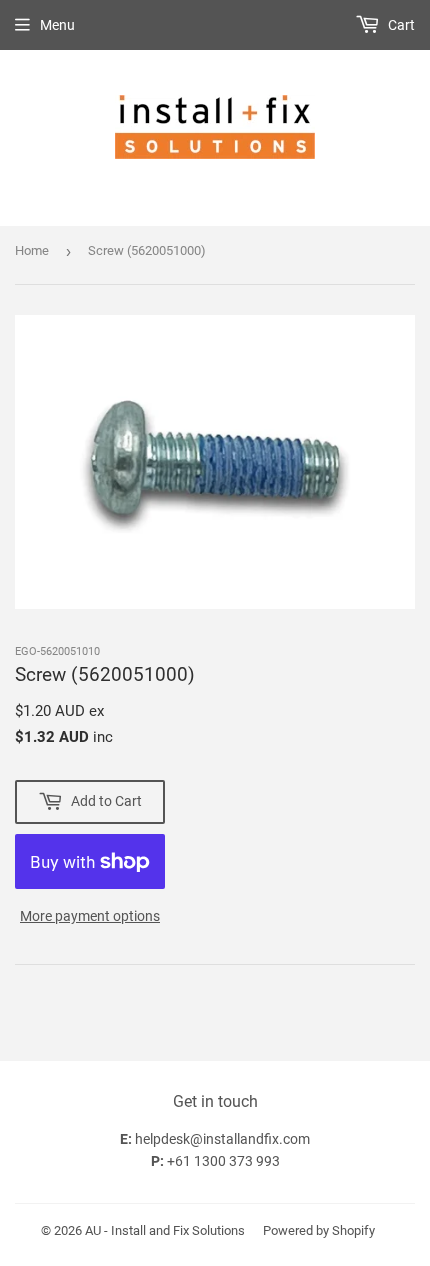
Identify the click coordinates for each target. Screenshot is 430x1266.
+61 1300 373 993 (223, 1161)
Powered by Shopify (319, 1230)
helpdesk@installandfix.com (222, 1139)
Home (32, 250)
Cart (400, 25)
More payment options (90, 916)
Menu (57, 25)
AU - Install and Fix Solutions (165, 1230)
